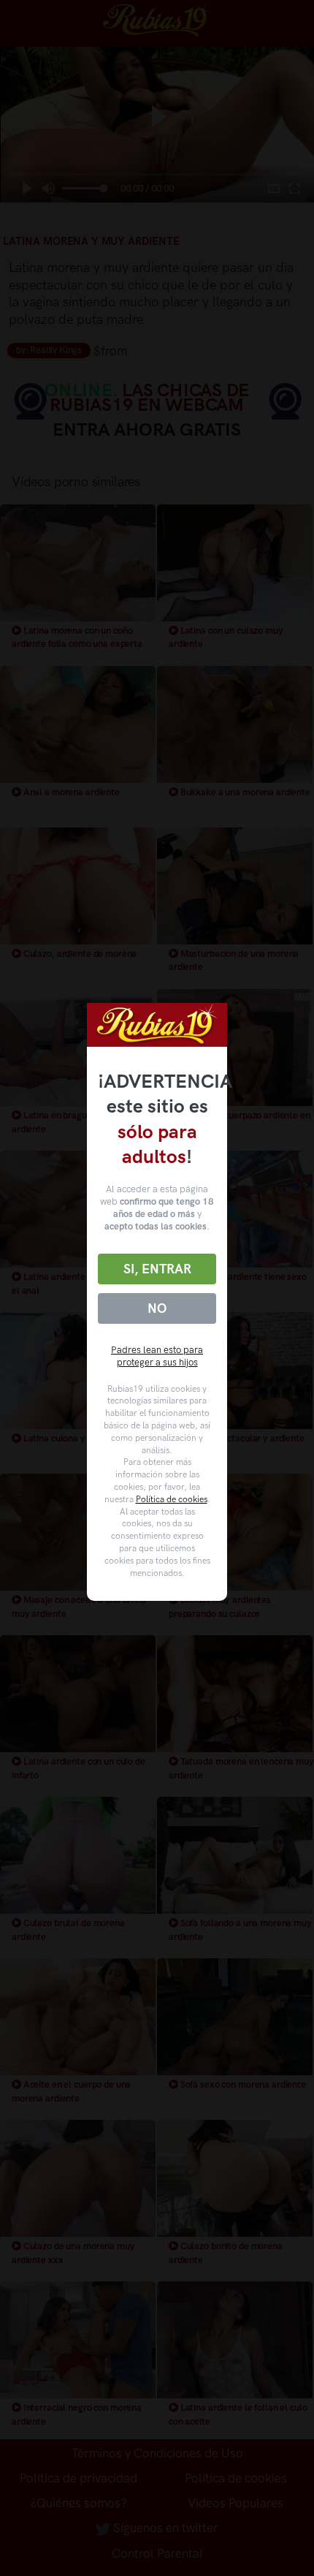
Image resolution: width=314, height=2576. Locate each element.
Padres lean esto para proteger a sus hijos (157, 1356)
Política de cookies (172, 1499)
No (157, 1308)
